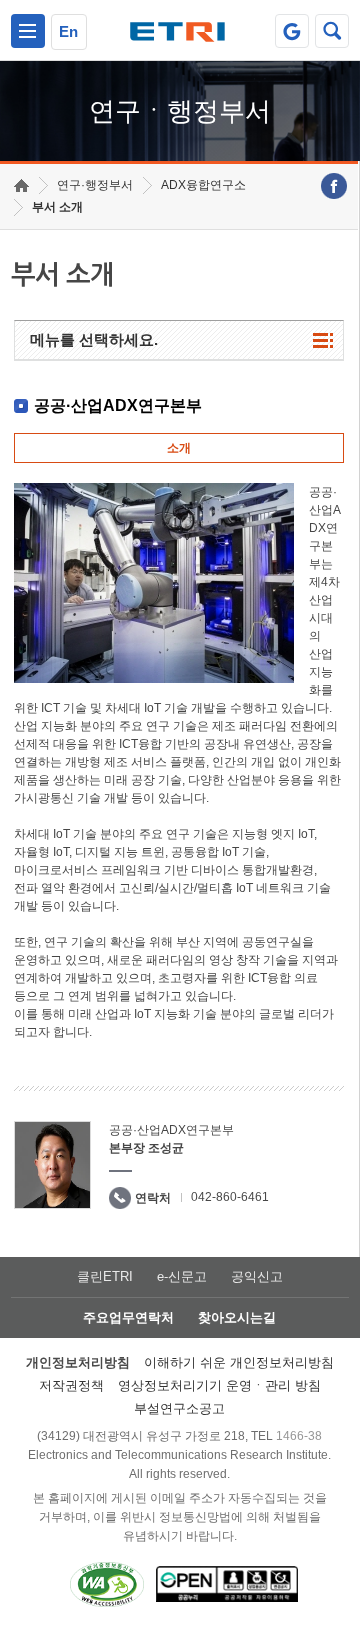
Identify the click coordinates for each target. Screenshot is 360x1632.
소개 (179, 448)
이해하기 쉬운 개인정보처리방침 (239, 1362)
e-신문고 (182, 1276)
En (68, 31)
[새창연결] (334, 186)
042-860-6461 (230, 1197)
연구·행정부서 (95, 185)
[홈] (21, 185)
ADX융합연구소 (203, 185)
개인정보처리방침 (78, 1362)
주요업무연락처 (128, 1317)
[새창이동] (292, 31)
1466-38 (299, 1436)
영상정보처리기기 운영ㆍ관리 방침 (219, 1385)
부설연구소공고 (179, 1408)
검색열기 (332, 31)
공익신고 (257, 1276)
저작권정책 (71, 1385)
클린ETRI (105, 1276)
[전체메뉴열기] (28, 31)
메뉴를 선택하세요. (94, 339)
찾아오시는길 (237, 1317)
